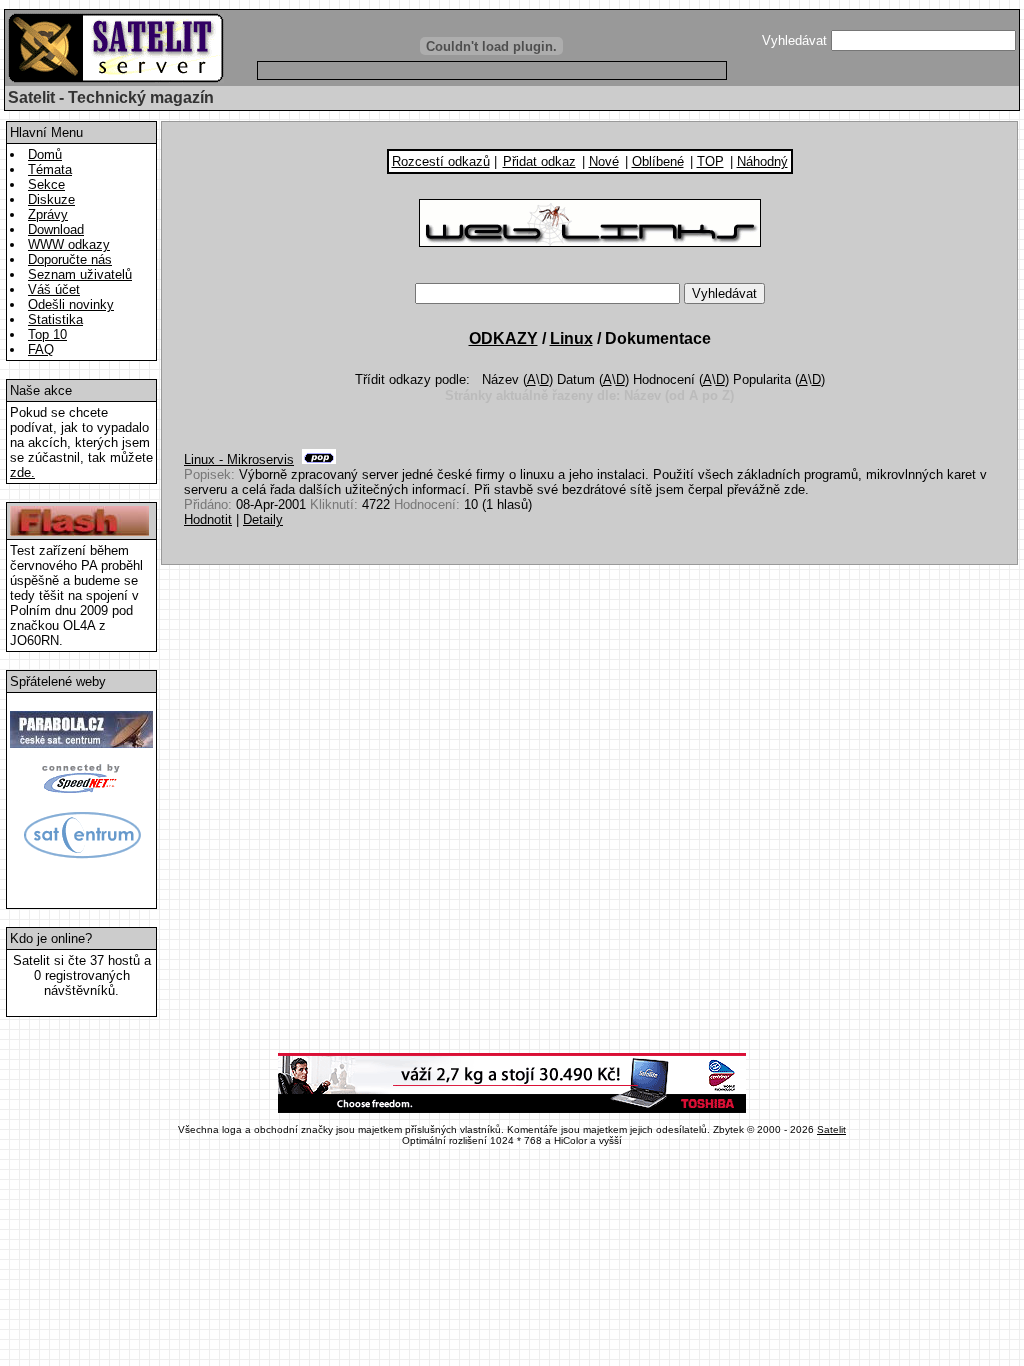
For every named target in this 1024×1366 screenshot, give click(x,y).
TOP (710, 161)
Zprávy (48, 214)
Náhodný (762, 161)
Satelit (831, 1129)
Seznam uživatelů (80, 274)
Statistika (55, 319)
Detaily (263, 519)
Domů (45, 154)
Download (56, 229)
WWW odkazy (69, 244)
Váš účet (54, 289)
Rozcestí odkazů (441, 161)
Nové (604, 161)
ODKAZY (503, 338)
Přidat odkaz (539, 161)
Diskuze (51, 199)
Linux (571, 338)
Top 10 (47, 334)
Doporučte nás (70, 259)
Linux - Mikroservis (239, 459)
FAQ (41, 349)
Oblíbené (658, 161)
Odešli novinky (71, 304)
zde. (22, 472)
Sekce (46, 184)
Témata (50, 169)
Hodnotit (208, 519)
